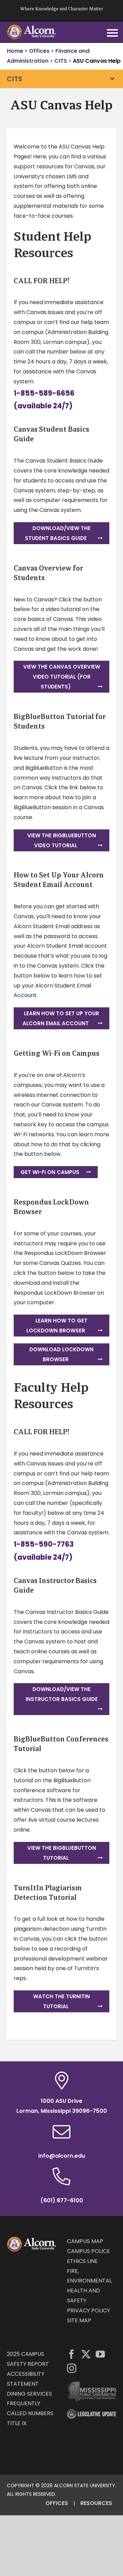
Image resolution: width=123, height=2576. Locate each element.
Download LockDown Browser (61, 1354)
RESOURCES (96, 2503)
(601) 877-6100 (62, 2200)
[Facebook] (72, 2354)
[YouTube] (100, 2354)
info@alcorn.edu (62, 2156)
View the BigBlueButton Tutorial (62, 1853)
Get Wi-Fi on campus (50, 1172)
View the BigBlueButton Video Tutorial (62, 840)
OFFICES (57, 2503)
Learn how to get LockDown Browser (57, 1326)
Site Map (79, 2320)
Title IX (17, 2423)
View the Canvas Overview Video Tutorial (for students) (62, 677)
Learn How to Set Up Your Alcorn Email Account (61, 1018)
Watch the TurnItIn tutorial (61, 2001)
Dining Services (29, 2394)
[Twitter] (86, 2354)
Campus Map (85, 2241)
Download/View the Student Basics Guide (58, 533)
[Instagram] (72, 2368)
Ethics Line (82, 2261)
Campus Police (88, 2251)
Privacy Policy (88, 2310)
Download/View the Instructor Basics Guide (62, 1694)
